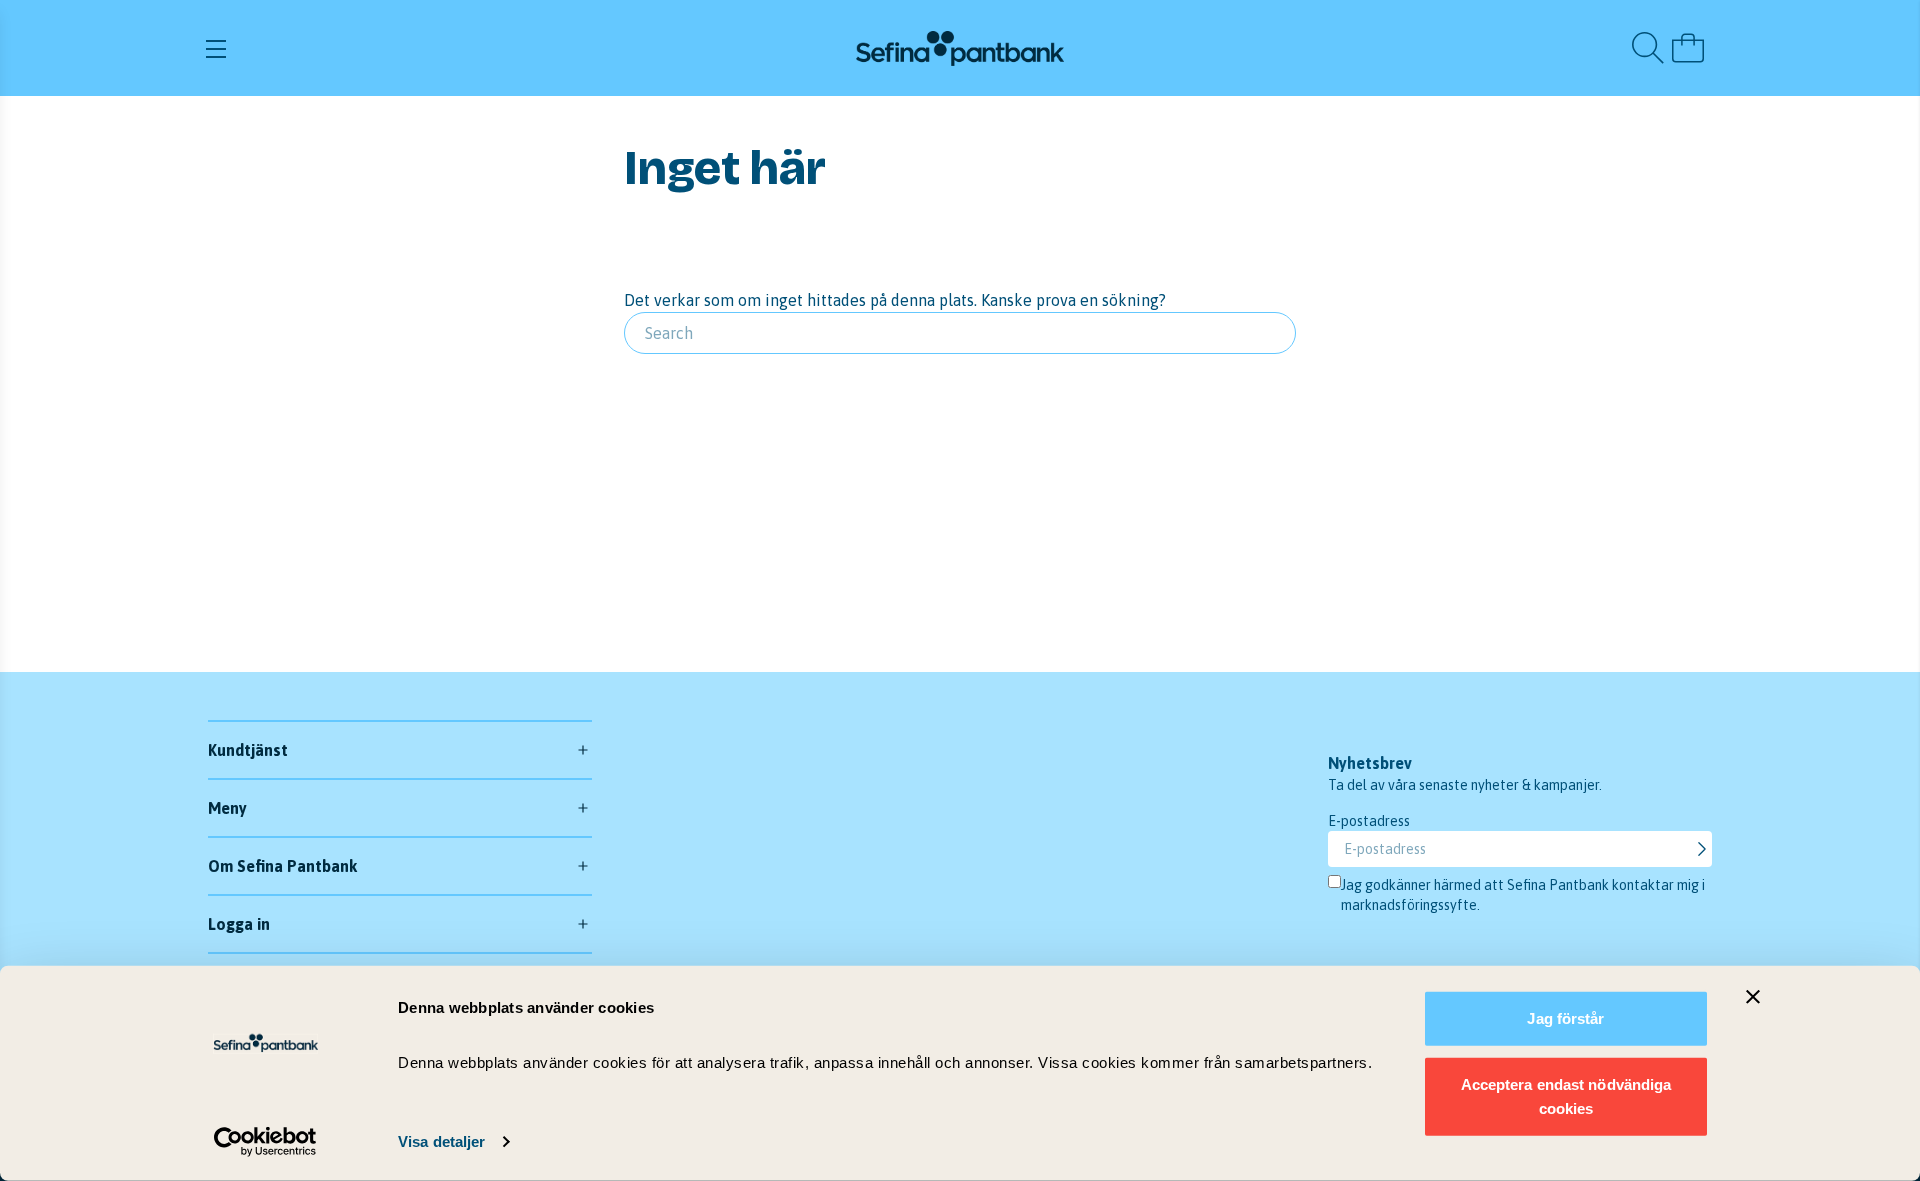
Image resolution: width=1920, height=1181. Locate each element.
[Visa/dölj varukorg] (1688, 48)
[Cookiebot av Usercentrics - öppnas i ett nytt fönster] (265, 1142)
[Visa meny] (453, 48)
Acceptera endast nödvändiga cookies (1566, 1095)
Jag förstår (1565, 1018)
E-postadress (1369, 821)
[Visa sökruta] (1648, 48)
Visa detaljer (441, 1141)
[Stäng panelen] (1753, 997)
